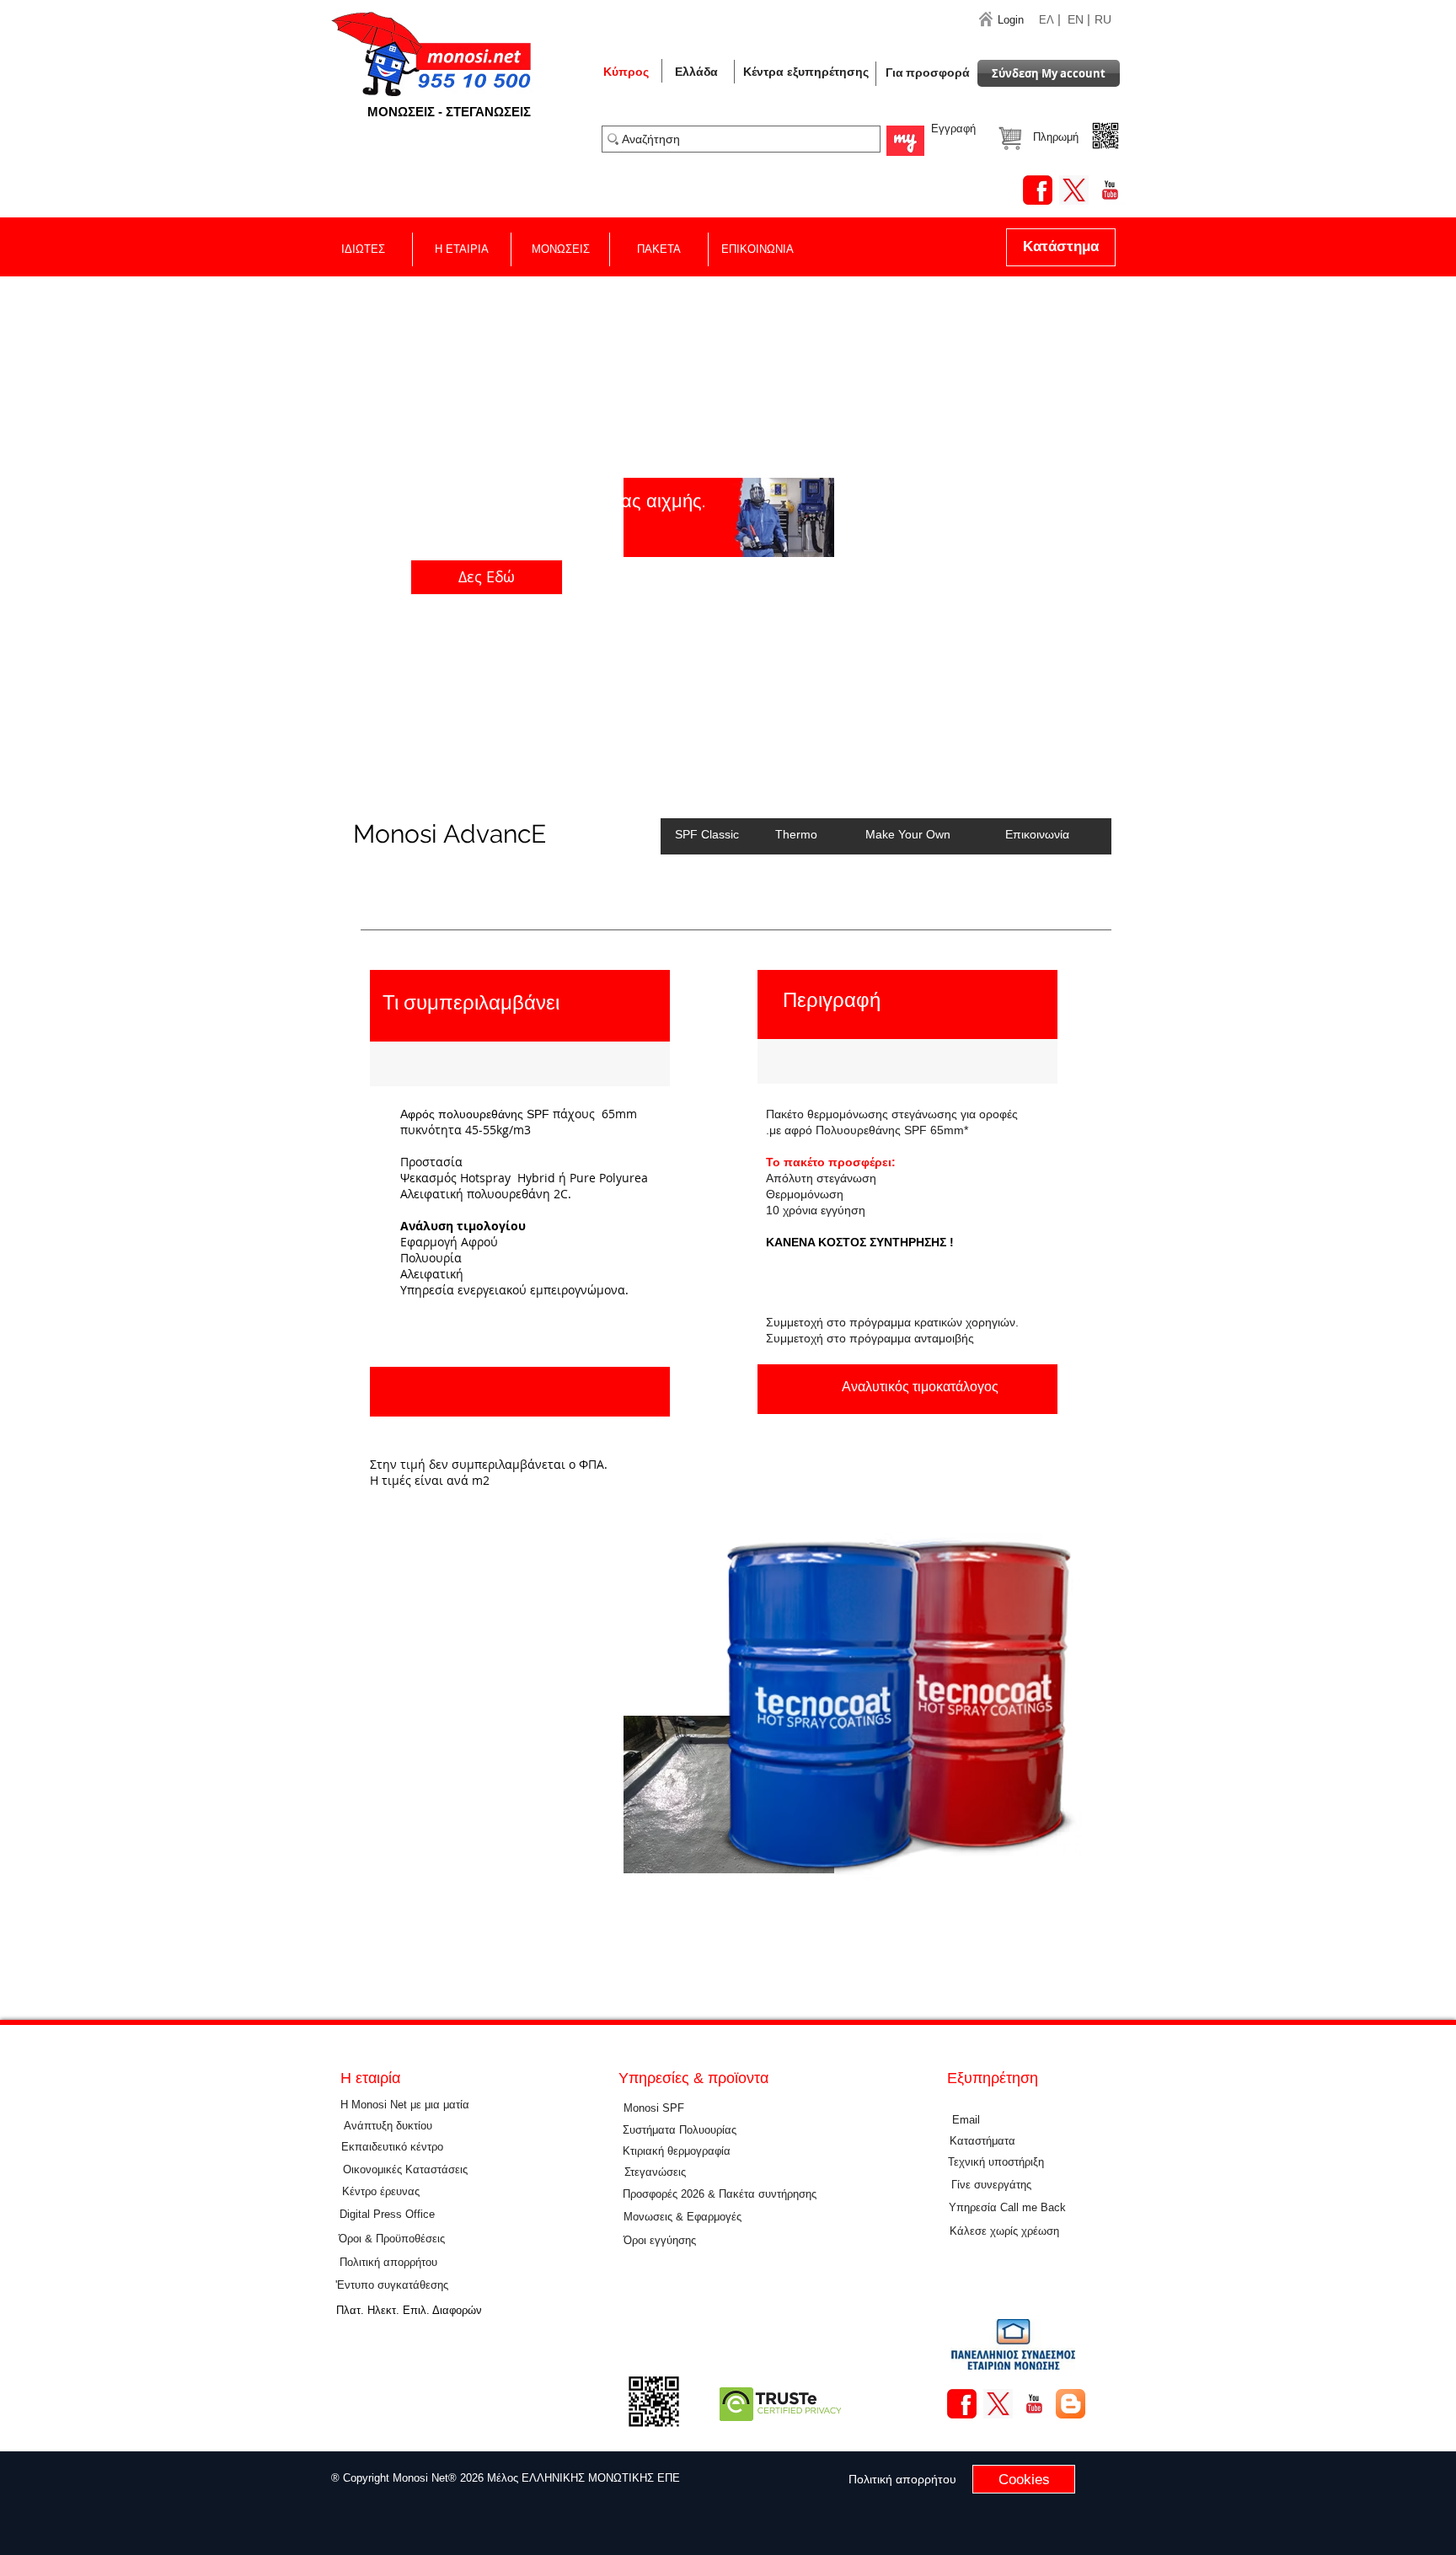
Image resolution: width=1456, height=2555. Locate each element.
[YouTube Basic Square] (1110, 190)
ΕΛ (1046, 20)
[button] (696, 72)
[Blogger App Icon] (1071, 2404)
